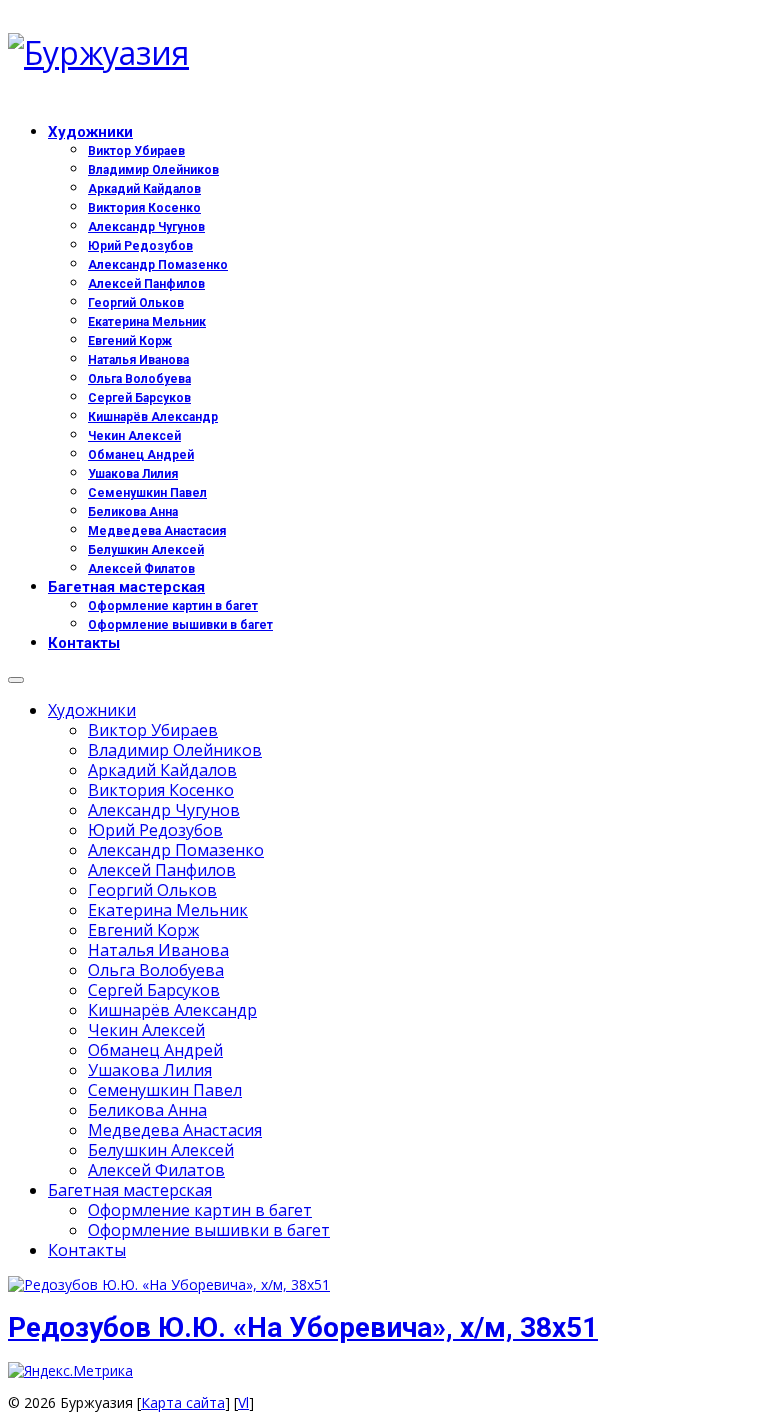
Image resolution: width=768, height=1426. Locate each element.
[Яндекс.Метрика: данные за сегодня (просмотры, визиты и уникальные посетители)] (70, 1371)
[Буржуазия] (384, 53)
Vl (243, 1402)
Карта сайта (183, 1402)
